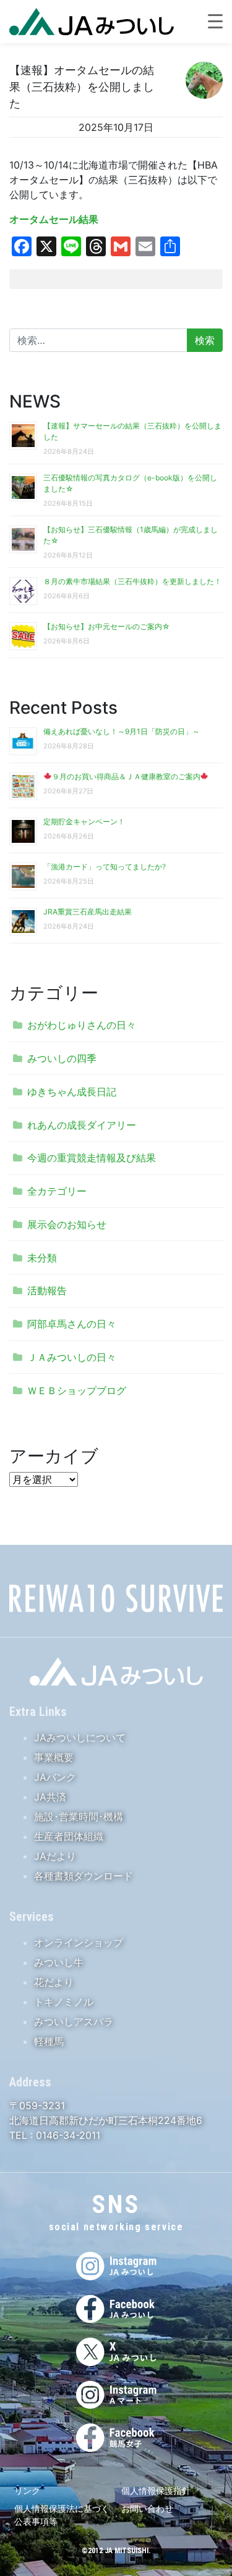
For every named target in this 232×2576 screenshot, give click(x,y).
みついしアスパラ (74, 2022)
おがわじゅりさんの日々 (82, 1025)
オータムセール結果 (54, 219)
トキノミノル (64, 2002)
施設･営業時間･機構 (79, 1817)
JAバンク (55, 1777)
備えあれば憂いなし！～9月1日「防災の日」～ (122, 731)
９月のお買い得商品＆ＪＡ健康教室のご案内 (126, 776)
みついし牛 (59, 1962)
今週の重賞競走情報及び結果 (92, 1158)
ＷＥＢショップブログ (77, 1390)
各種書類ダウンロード (84, 1876)
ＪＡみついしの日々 (72, 1357)
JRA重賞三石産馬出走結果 (88, 912)
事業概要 (54, 1757)
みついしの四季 (62, 1058)
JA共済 (50, 1797)
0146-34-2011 (67, 2135)
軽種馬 (49, 2041)
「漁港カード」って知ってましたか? (105, 867)
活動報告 (47, 1290)
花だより (54, 1982)
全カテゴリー (57, 1191)
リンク (27, 2490)
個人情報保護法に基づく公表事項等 (62, 2515)
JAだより (55, 1856)
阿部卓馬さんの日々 (72, 1324)
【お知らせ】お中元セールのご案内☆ (107, 626)
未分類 (42, 1258)
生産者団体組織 (69, 1836)
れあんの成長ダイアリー (82, 1125)
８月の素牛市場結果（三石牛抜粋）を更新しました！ (132, 581)
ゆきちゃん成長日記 (72, 1092)
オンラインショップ (79, 1942)
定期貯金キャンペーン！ (84, 822)
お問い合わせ (147, 2508)
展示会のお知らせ (67, 1224)
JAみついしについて (80, 1738)
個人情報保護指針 (156, 2490)
